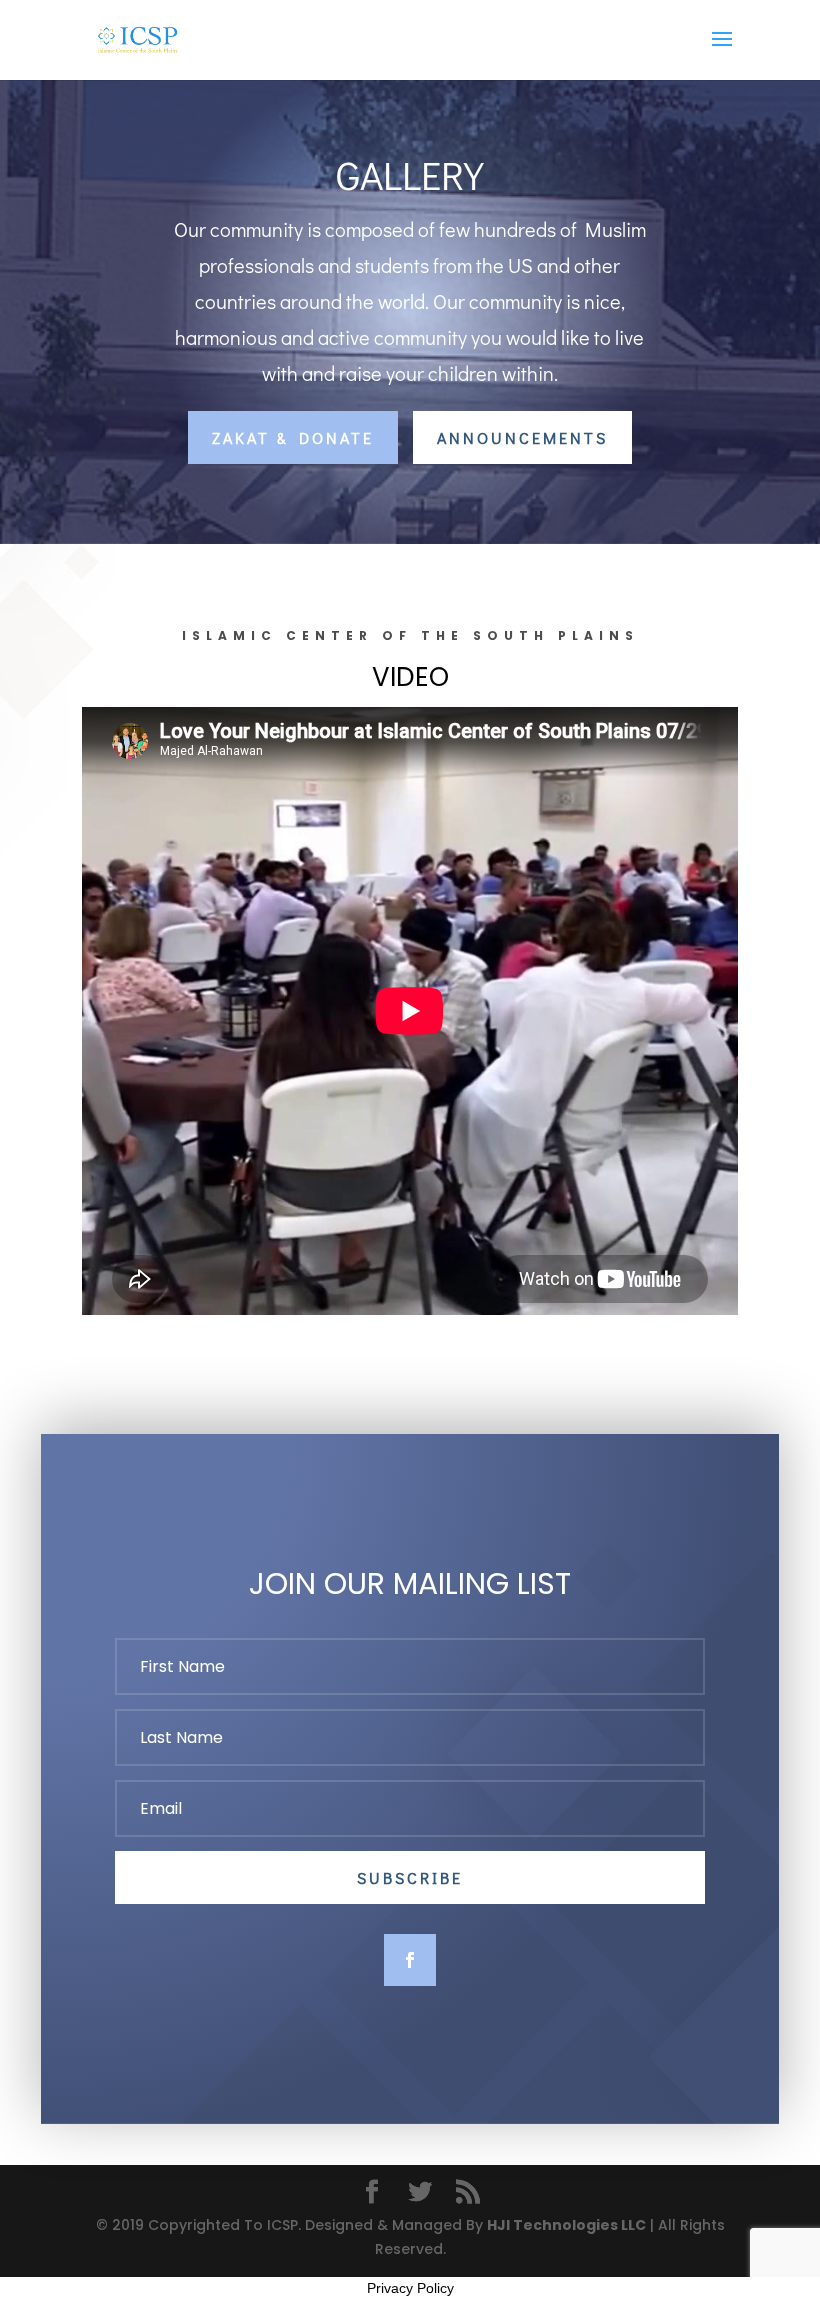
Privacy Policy (410, 2288)
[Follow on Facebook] (410, 1960)
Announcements (522, 437)
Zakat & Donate (293, 437)
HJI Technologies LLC (566, 2225)
